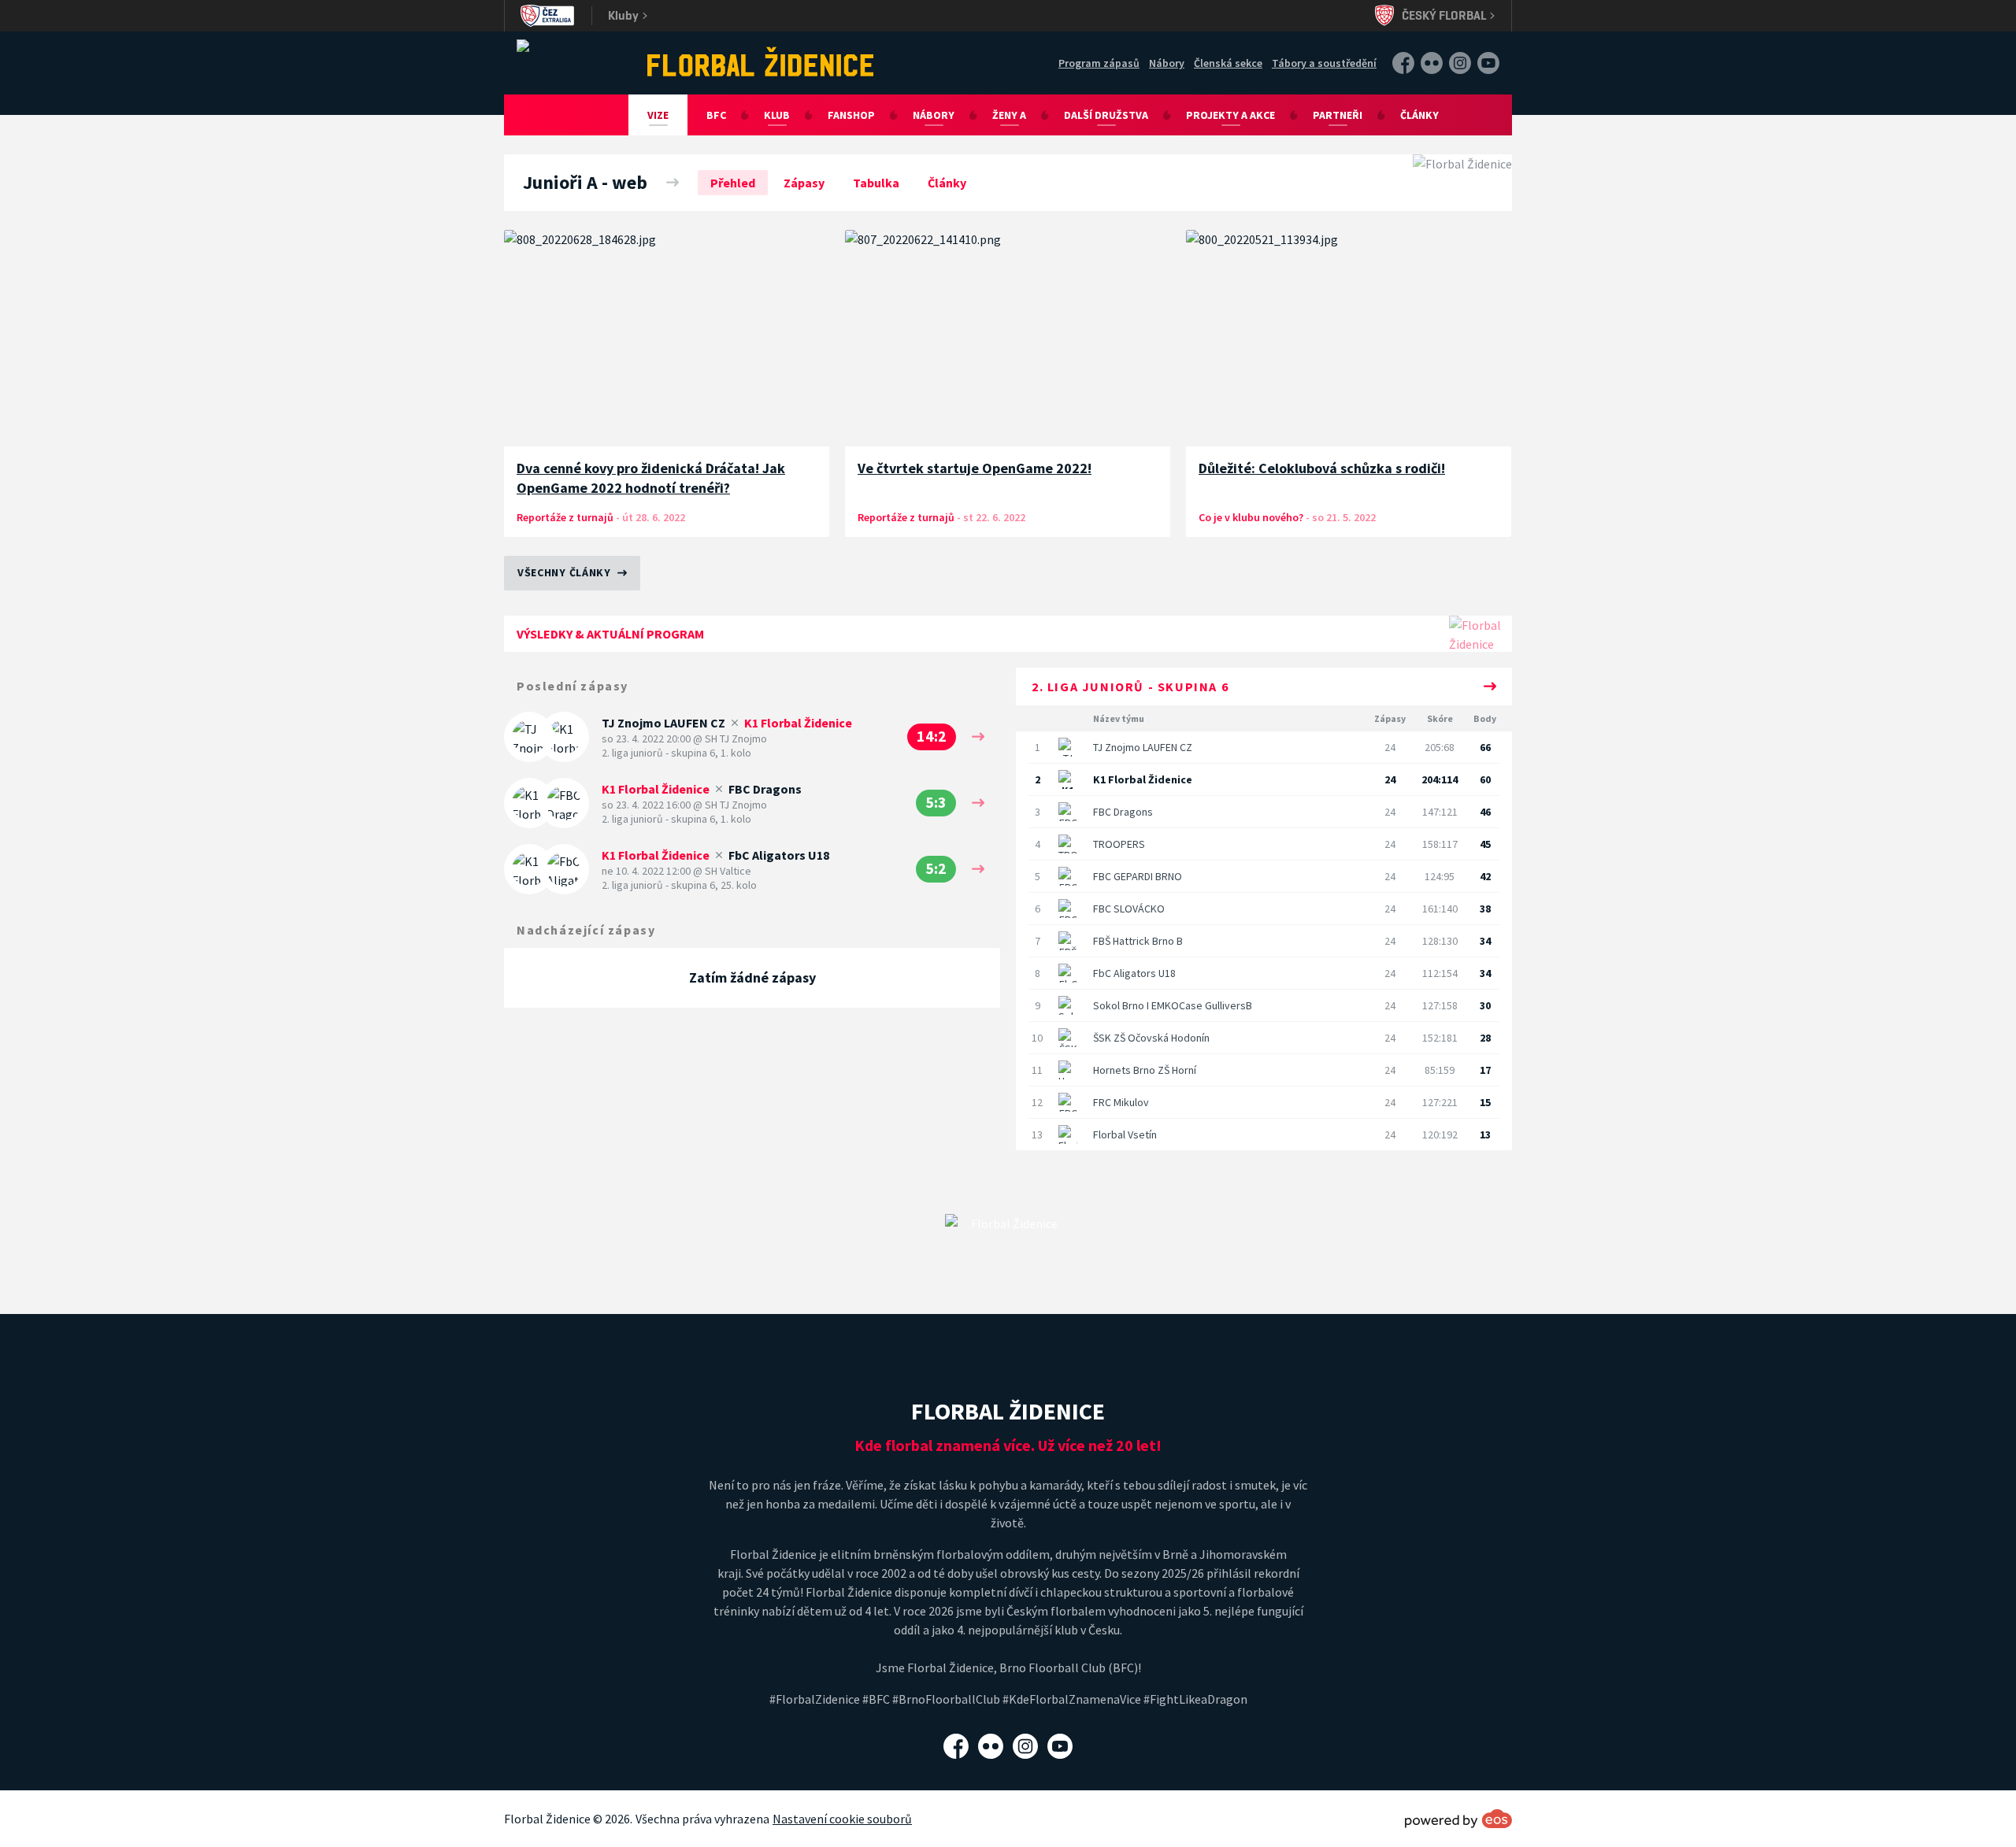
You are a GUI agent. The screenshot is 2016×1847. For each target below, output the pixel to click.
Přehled (733, 183)
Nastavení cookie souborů (842, 1819)
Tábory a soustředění (1324, 63)
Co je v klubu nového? (1252, 517)
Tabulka (876, 183)
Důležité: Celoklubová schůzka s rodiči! (1322, 468)
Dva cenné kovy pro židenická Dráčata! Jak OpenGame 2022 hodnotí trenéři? (651, 478)
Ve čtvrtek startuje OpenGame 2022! (975, 468)
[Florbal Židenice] (761, 61)
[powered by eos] (1458, 1819)
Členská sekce (1228, 63)
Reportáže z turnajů (565, 517)
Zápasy (804, 183)
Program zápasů (1099, 63)
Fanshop (851, 115)
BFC (716, 115)
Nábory (1167, 63)
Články (1419, 115)
